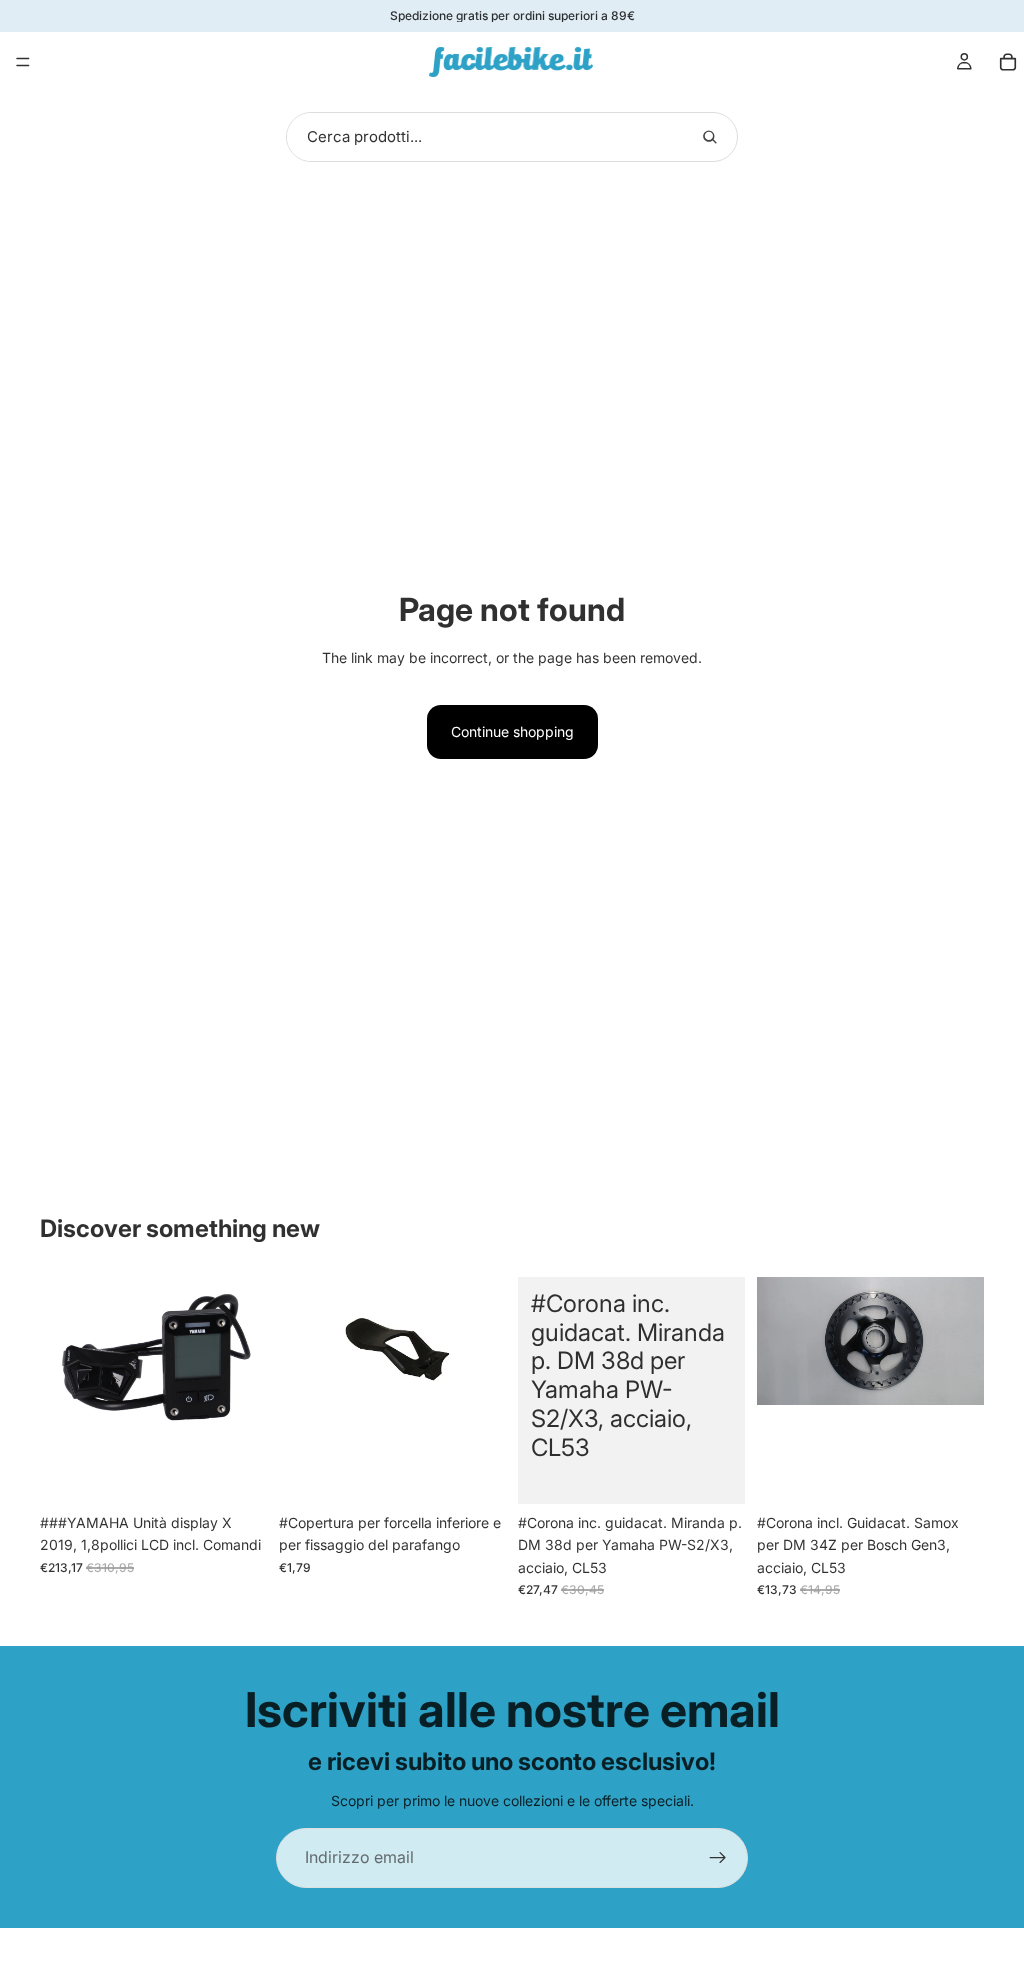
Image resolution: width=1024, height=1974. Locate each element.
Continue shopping (512, 731)
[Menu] (23, 62)
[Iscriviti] (718, 1858)
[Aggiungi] (236, 1473)
